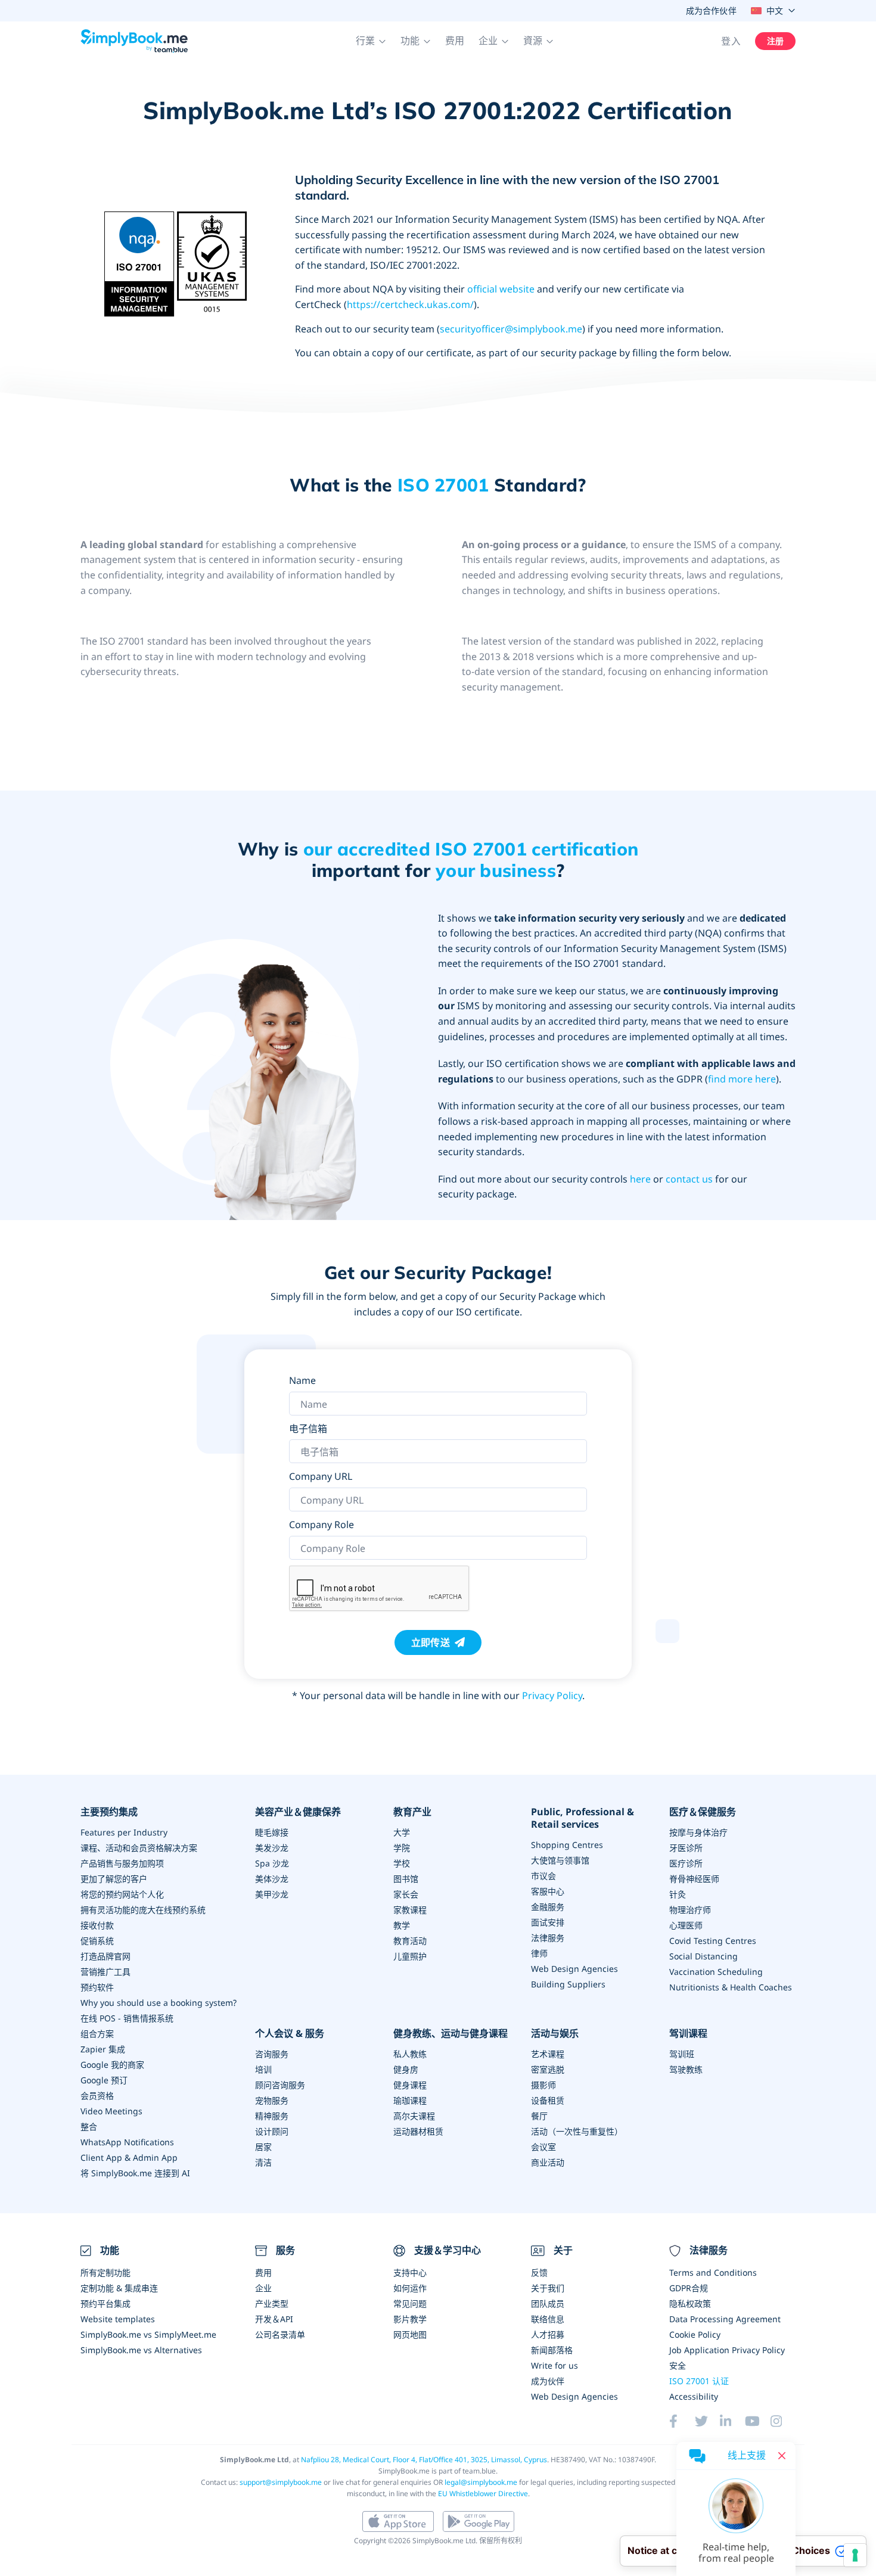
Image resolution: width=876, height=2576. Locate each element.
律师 (539, 1953)
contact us (689, 1179)
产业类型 (272, 2303)
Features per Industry (124, 1832)
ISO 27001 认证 (699, 2381)
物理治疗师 (690, 1910)
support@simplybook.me (281, 2482)
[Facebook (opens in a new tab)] (682, 2421)
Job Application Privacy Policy (727, 2350)
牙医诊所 (686, 1848)
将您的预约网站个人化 (122, 1894)
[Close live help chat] (782, 2456)
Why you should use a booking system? (159, 2003)
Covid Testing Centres (713, 1941)
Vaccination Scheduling (716, 1972)
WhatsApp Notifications (127, 2142)
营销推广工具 (105, 1972)
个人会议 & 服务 (290, 2034)
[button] (371, 41)
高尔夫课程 (414, 2116)
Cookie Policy (695, 2334)
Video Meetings (111, 2111)
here (640, 1179)
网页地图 (410, 2334)
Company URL (321, 1476)
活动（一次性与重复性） (577, 2131)
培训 (263, 2069)
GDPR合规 (689, 2288)
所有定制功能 (105, 2272)
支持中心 (410, 2272)
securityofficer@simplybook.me (511, 329)
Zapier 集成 (103, 2049)
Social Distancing (703, 1956)
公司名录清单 (280, 2334)
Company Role (321, 1525)
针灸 (678, 1894)
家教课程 (410, 1910)
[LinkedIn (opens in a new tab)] (732, 2421)
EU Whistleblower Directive (483, 2493)
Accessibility (694, 2396)
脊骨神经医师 (694, 1879)
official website (501, 289)
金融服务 (548, 1907)
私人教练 (410, 2054)
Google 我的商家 (112, 2065)
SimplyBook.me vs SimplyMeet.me (148, 2334)
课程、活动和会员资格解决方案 (139, 1848)
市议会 (543, 1876)
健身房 (406, 2069)
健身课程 (410, 2085)
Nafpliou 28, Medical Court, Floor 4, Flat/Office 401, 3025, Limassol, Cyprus (424, 2460)
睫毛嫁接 (272, 1832)
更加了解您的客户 (114, 1879)
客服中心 (548, 1891)
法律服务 (548, 1938)
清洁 (263, 2162)
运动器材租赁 (418, 2131)
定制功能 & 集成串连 (119, 2288)
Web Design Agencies (574, 1969)
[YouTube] (757, 2421)
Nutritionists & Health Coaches (731, 1987)
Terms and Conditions (713, 2272)
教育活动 (410, 1941)
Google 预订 (104, 2080)
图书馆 (406, 1879)
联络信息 (548, 2319)
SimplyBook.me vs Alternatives (141, 2350)
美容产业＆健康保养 (298, 1812)
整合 (89, 2127)
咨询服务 (272, 2054)
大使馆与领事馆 (560, 1860)
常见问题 (410, 2303)
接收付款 (97, 1925)
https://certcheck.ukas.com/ (410, 304)
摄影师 (543, 2085)
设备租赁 (548, 2100)
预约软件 (97, 1987)
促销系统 (97, 1941)
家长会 (406, 1894)
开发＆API (274, 2319)
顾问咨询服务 (280, 2085)
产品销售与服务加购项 (122, 1863)
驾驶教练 (686, 2069)
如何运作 (410, 2288)
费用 (455, 41)
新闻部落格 (552, 2350)
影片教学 (410, 2319)
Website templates (118, 2319)
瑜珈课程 (410, 2100)
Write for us (555, 2365)
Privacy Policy (552, 1695)
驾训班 (682, 2054)
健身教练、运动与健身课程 (451, 2034)
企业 (263, 2288)
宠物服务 (272, 2100)
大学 (402, 1832)
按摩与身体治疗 (698, 1832)
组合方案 (97, 2034)
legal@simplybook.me (481, 2482)
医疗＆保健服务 (703, 1812)
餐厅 (539, 2116)
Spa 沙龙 (272, 1863)
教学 (402, 1925)
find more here (742, 1079)
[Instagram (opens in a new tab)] (783, 2421)
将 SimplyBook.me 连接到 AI (135, 2173)
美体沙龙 (272, 1879)
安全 (678, 2365)
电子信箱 (308, 1429)
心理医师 (686, 1925)
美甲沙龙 (272, 1894)
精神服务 (272, 2116)
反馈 (539, 2272)
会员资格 (97, 2096)
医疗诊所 (686, 1863)
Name (302, 1380)
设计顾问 (272, 2131)
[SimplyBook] (134, 41)
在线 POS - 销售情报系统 (127, 2018)
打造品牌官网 (105, 1956)
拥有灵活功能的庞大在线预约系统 (143, 1910)
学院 (402, 1848)
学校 (402, 1863)
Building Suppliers (568, 1984)
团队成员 (548, 2303)
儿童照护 (410, 1956)
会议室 (543, 2147)
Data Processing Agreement (725, 2319)
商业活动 (548, 2162)
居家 (263, 2147)
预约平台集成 (105, 2303)
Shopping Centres (567, 1845)
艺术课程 (548, 2054)
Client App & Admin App (129, 2157)
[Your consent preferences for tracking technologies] (855, 2555)
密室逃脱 (548, 2069)
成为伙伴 (548, 2381)
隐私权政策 (690, 2303)
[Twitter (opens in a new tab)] (707, 2421)
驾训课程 (688, 2034)
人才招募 (548, 2334)
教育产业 (412, 1812)
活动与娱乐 (555, 2034)
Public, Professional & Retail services (583, 1818)
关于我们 (548, 2288)
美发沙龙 (272, 1848)
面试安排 (548, 1922)
